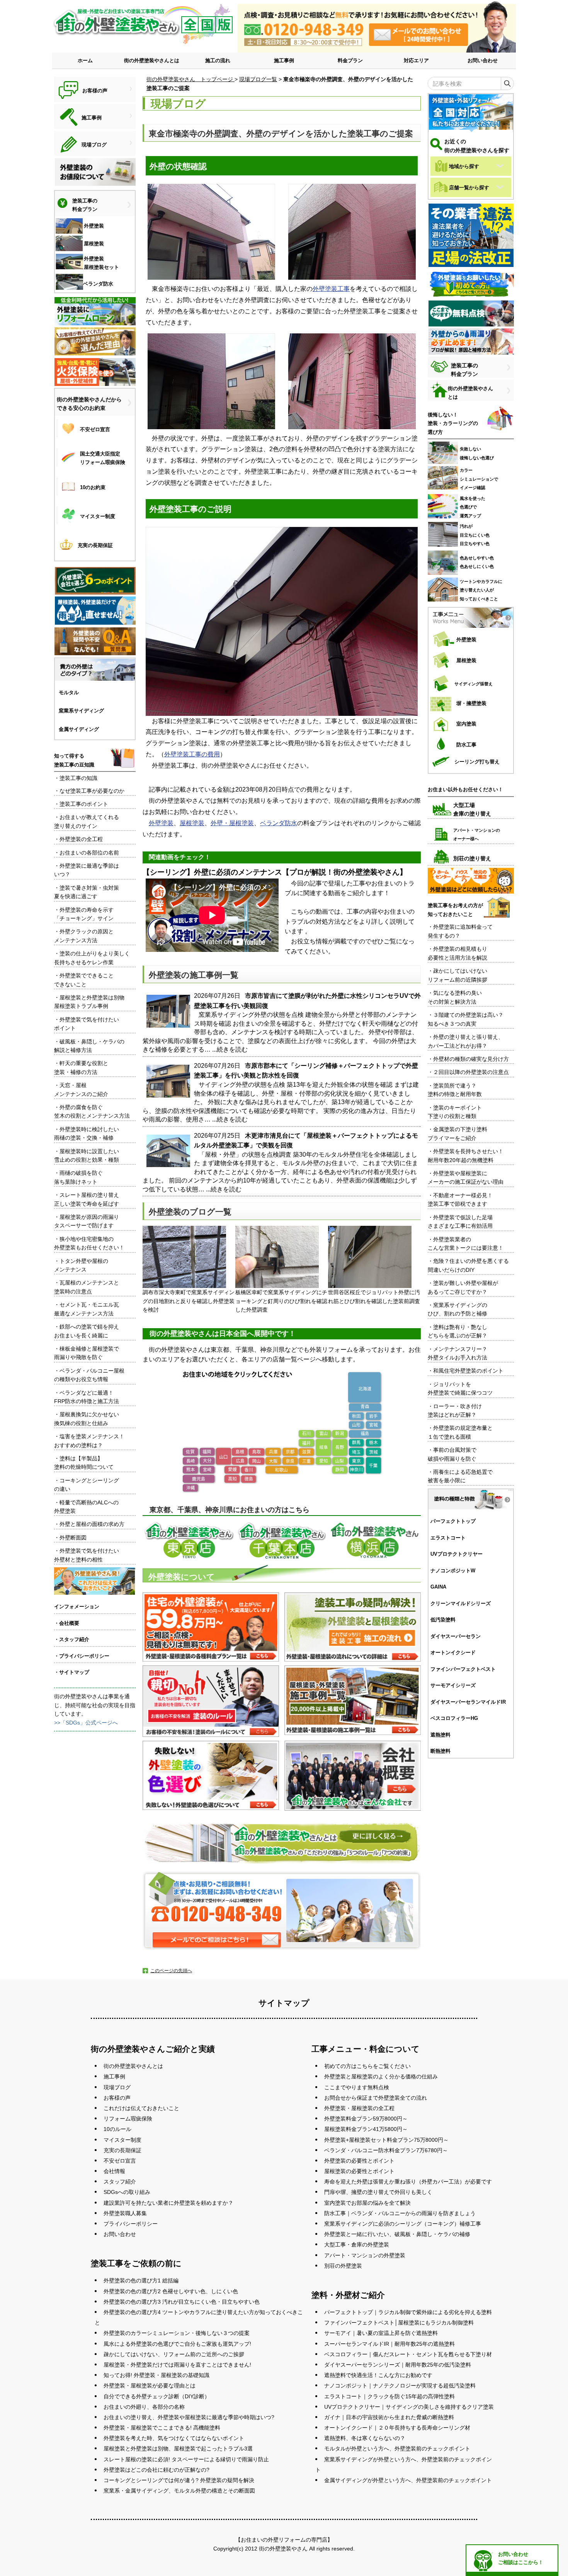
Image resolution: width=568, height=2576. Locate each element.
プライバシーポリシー (131, 2224)
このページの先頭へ (171, 1971)
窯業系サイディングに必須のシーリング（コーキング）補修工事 (403, 2224)
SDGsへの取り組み (127, 2192)
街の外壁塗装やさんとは (152, 60)
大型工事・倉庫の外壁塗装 (357, 2245)
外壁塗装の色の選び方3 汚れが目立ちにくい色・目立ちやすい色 (182, 2302)
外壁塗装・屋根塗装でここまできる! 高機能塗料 (162, 2428)
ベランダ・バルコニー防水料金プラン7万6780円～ (386, 2150)
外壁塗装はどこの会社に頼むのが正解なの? (156, 2470)
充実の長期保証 (122, 2150)
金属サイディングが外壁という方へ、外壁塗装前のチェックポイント (408, 2480)
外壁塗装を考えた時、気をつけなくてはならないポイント (174, 2438)
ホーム (85, 60)
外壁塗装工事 (331, 289)
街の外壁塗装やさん (283, 2549)
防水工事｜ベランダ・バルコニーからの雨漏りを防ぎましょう (400, 2213)
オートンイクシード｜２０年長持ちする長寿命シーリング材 (397, 2428)
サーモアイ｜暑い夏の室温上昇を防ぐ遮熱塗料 (381, 2333)
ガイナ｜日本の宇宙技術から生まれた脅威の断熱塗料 (389, 2417)
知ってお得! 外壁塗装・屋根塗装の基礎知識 (156, 2375)
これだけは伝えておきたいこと (141, 2108)
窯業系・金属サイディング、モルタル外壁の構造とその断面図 (179, 2491)
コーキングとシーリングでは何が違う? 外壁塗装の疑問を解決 (179, 2480)
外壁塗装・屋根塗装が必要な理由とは (150, 2386)
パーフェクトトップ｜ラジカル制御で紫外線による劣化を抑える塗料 (408, 2312)
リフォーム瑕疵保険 (128, 2119)
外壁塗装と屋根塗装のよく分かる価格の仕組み (381, 2076)
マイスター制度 (122, 2140)
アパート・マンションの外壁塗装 (365, 2255)
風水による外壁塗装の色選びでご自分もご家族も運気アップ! (177, 2344)
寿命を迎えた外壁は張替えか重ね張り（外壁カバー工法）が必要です (408, 2182)
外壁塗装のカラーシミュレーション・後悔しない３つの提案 (177, 2333)
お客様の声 (117, 2098)
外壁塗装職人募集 (125, 2213)
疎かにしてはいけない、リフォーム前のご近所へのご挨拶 (174, 2354)
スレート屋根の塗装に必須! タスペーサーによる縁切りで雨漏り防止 (186, 2459)
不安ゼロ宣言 (120, 2161)
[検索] (507, 83)
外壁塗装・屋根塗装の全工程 (359, 2108)
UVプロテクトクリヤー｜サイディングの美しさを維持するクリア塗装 (409, 2407)
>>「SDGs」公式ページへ (86, 1723)
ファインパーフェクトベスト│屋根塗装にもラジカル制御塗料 (399, 2323)
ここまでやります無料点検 (357, 2087)
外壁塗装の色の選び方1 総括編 (141, 2280)
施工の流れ (218, 60)
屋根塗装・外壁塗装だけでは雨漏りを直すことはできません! (177, 2365)
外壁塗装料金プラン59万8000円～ (366, 2119)
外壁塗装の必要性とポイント (359, 2161)
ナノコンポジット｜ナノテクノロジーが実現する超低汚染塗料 (400, 2386)
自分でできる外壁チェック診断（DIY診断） (157, 2396)
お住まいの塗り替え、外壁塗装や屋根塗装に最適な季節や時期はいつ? (189, 2417)
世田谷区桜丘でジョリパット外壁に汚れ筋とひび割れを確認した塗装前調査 (374, 1296)
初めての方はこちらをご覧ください (367, 2066)
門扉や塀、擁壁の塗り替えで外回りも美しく (378, 2192)
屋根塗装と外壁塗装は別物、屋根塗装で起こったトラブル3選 (178, 2449)
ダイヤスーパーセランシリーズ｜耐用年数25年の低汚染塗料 (398, 2365)
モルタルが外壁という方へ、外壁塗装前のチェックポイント (397, 2449)
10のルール (117, 2129)
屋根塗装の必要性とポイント (359, 2171)
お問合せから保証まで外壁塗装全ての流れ (376, 2098)
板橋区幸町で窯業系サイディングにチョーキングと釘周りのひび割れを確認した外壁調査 (281, 1301)
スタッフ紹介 (120, 2182)
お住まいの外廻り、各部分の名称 (144, 2407)
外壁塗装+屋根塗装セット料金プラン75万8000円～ (386, 2140)
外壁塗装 (161, 823)
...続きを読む (230, 1049)
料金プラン (350, 60)
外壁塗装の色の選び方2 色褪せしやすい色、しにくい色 (171, 2291)
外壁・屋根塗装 (232, 823)
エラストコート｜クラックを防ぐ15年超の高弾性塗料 (389, 2396)
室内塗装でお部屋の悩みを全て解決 (367, 2203)
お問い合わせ (483, 60)
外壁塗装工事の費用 (192, 754)
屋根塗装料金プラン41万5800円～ (366, 2129)
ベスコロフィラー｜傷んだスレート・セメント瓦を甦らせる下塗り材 (408, 2354)
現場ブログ (117, 2087)
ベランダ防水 (279, 823)
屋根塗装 (192, 823)
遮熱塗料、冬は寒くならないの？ (365, 2438)
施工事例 (284, 60)
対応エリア (416, 60)
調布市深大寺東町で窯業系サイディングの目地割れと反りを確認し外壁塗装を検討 (189, 1301)
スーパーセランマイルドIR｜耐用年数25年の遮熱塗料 (389, 2344)
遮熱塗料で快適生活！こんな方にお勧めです (378, 2375)
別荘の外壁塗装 (343, 2266)
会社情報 (114, 2171)
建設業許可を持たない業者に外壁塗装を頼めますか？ (168, 2203)
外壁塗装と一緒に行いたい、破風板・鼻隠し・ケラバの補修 (397, 2234)
